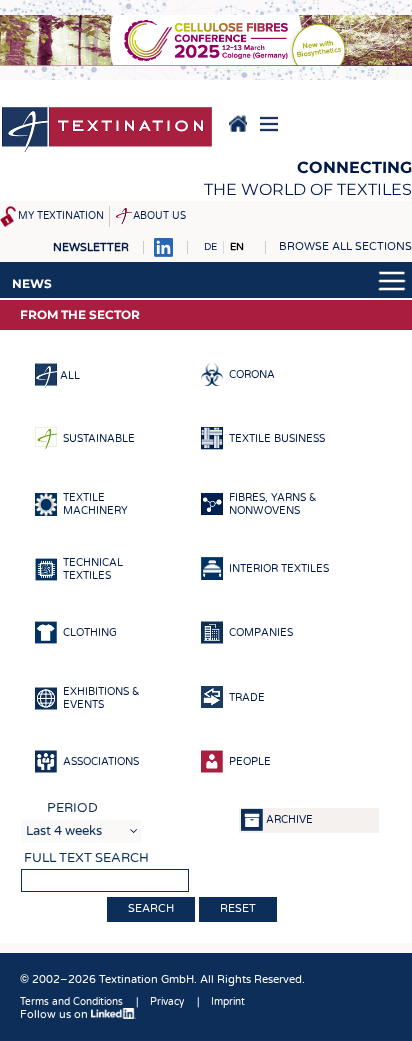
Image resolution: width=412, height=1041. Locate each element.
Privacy (167, 1002)
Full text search (86, 858)
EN (237, 247)
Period (72, 808)
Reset (238, 908)
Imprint (228, 1002)
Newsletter (91, 247)
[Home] (107, 131)
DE (210, 247)
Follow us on (55, 1014)
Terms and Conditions (71, 1002)
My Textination (61, 216)
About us (159, 216)
